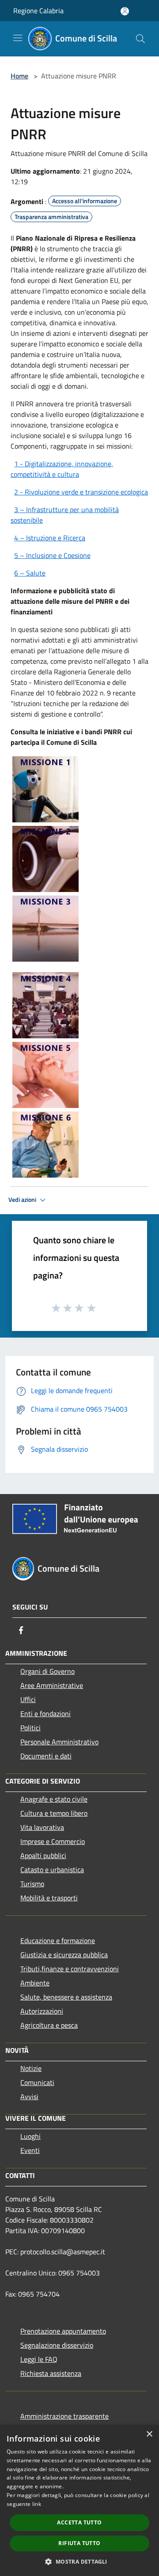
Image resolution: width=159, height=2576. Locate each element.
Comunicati (37, 2082)
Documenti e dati (46, 1756)
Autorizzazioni (42, 2011)
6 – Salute (30, 573)
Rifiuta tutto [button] (79, 2543)
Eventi (30, 2150)
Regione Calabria (38, 11)
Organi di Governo (47, 1671)
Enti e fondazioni (45, 1714)
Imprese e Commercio (53, 1841)
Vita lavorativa (42, 1827)
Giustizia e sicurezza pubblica (64, 1955)
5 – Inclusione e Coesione (52, 555)
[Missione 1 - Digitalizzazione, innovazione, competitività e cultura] (45, 788)
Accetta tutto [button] (79, 2522)
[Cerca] (140, 39)
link (37, 2504)
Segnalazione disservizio (57, 2345)
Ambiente (35, 1983)
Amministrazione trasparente (64, 2416)
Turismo (32, 1884)
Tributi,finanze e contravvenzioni (70, 1969)
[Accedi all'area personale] (125, 11)
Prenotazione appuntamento (63, 2331)
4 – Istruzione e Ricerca (50, 538)
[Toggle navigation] (18, 38)
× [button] (149, 2434)
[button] (79, 2561)
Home (19, 76)
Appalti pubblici (43, 1855)
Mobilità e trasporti (49, 1898)
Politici (30, 1728)
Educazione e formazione (58, 1940)
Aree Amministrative (52, 1685)
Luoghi (30, 2136)
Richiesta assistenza (51, 2373)
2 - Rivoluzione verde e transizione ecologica (81, 492)
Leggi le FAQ (39, 2359)
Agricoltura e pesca (49, 2025)
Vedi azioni (23, 1200)
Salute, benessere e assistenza (66, 1997)
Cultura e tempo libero (54, 1813)
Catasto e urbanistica (52, 1870)
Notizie (31, 2068)
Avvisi (29, 2096)
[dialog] (79, 2500)
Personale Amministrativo (59, 1742)
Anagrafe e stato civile (54, 1799)
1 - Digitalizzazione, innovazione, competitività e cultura (62, 469)
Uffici (28, 1699)
